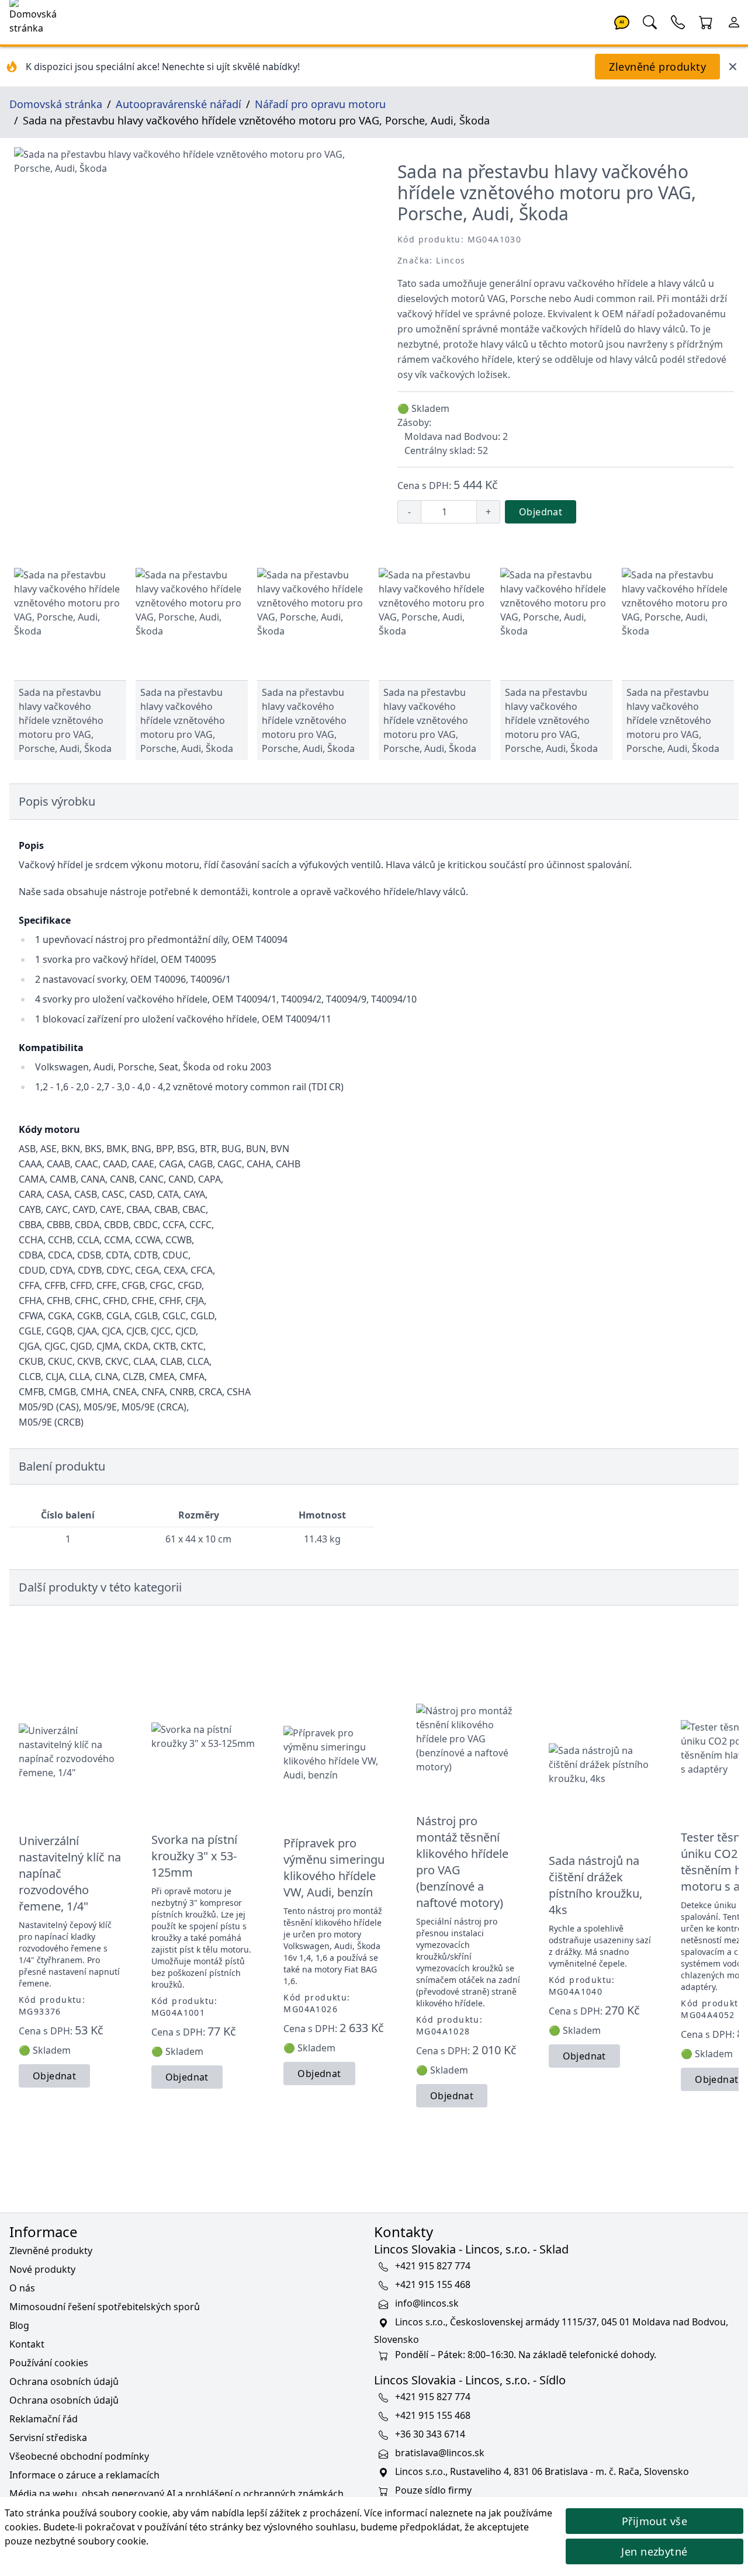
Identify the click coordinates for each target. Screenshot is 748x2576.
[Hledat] (650, 21)
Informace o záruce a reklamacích (84, 2475)
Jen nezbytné (654, 2551)
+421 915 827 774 (433, 2266)
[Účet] (734, 21)
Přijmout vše (654, 2521)
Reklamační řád (44, 2419)
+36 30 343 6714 (430, 2434)
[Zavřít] (733, 67)
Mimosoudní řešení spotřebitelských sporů (105, 2307)
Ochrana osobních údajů (64, 2381)
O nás (22, 2288)
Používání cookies (49, 2363)
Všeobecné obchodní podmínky (79, 2456)
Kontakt (27, 2344)
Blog (19, 2325)
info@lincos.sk (427, 2303)
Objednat (541, 512)
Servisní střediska (48, 2438)
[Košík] (706, 21)
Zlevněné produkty (657, 67)
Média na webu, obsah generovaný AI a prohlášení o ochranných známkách (176, 2494)
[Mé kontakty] (678, 21)
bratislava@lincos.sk (440, 2453)
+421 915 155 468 (433, 2284)
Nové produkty (42, 2269)
